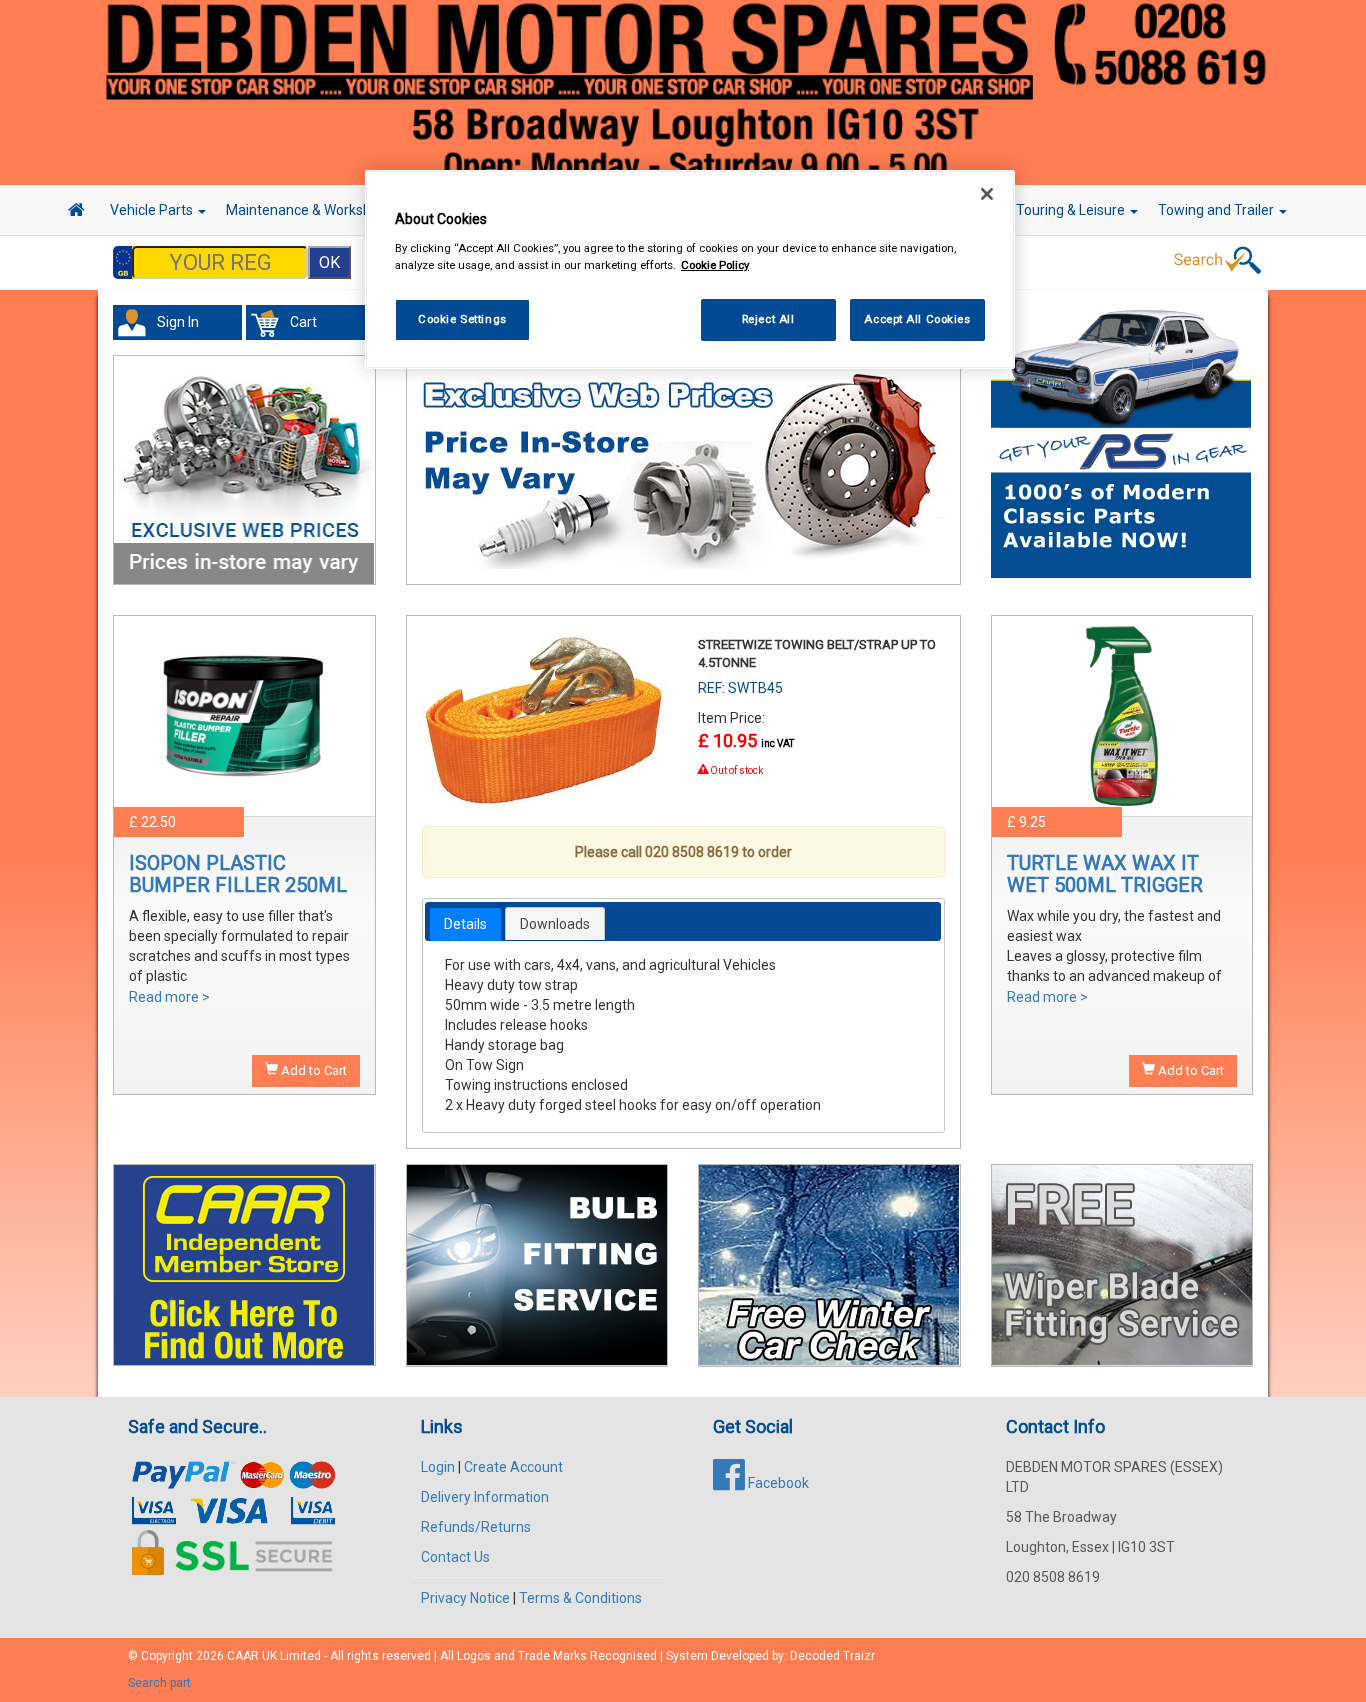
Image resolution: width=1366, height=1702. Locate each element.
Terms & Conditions (580, 1598)
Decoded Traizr (832, 1656)
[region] (690, 269)
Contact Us (455, 1557)
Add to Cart (312, 1070)
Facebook (777, 1483)
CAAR (243, 1656)
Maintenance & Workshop (308, 210)
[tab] (465, 924)
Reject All (768, 319)
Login (438, 1467)
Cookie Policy (715, 265)
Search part (159, 1683)
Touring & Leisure (1072, 210)
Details (465, 924)
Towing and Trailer (1217, 210)
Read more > (169, 997)
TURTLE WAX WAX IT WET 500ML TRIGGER (1105, 874)
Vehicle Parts (153, 210)
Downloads (555, 924)
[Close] (987, 194)
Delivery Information (485, 1497)
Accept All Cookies (917, 319)
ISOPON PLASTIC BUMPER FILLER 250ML (238, 874)
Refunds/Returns (476, 1527)
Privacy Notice (465, 1598)
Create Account (513, 1467)
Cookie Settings (462, 319)
